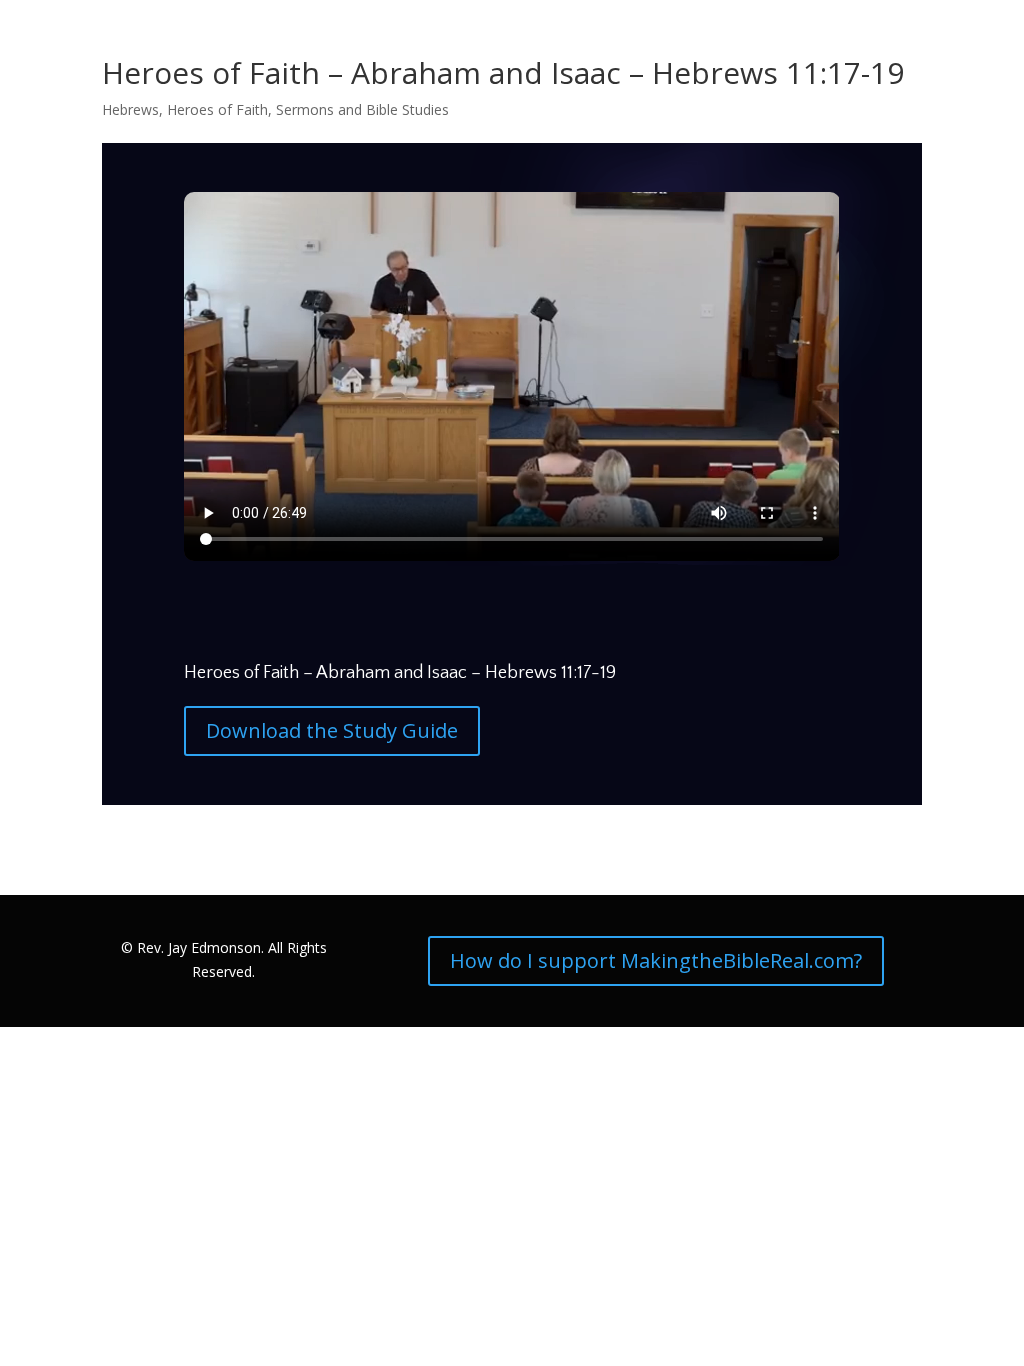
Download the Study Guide (332, 730)
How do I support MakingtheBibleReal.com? (656, 960)
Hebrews (130, 109)
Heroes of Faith (217, 109)
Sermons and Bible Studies (362, 109)
